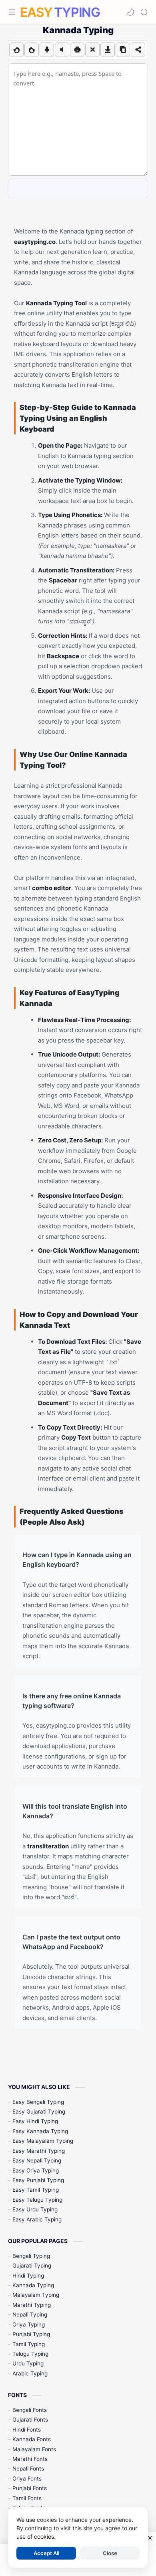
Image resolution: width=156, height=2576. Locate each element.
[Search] (144, 12)
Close (110, 2553)
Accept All (46, 2553)
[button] (130, 12)
